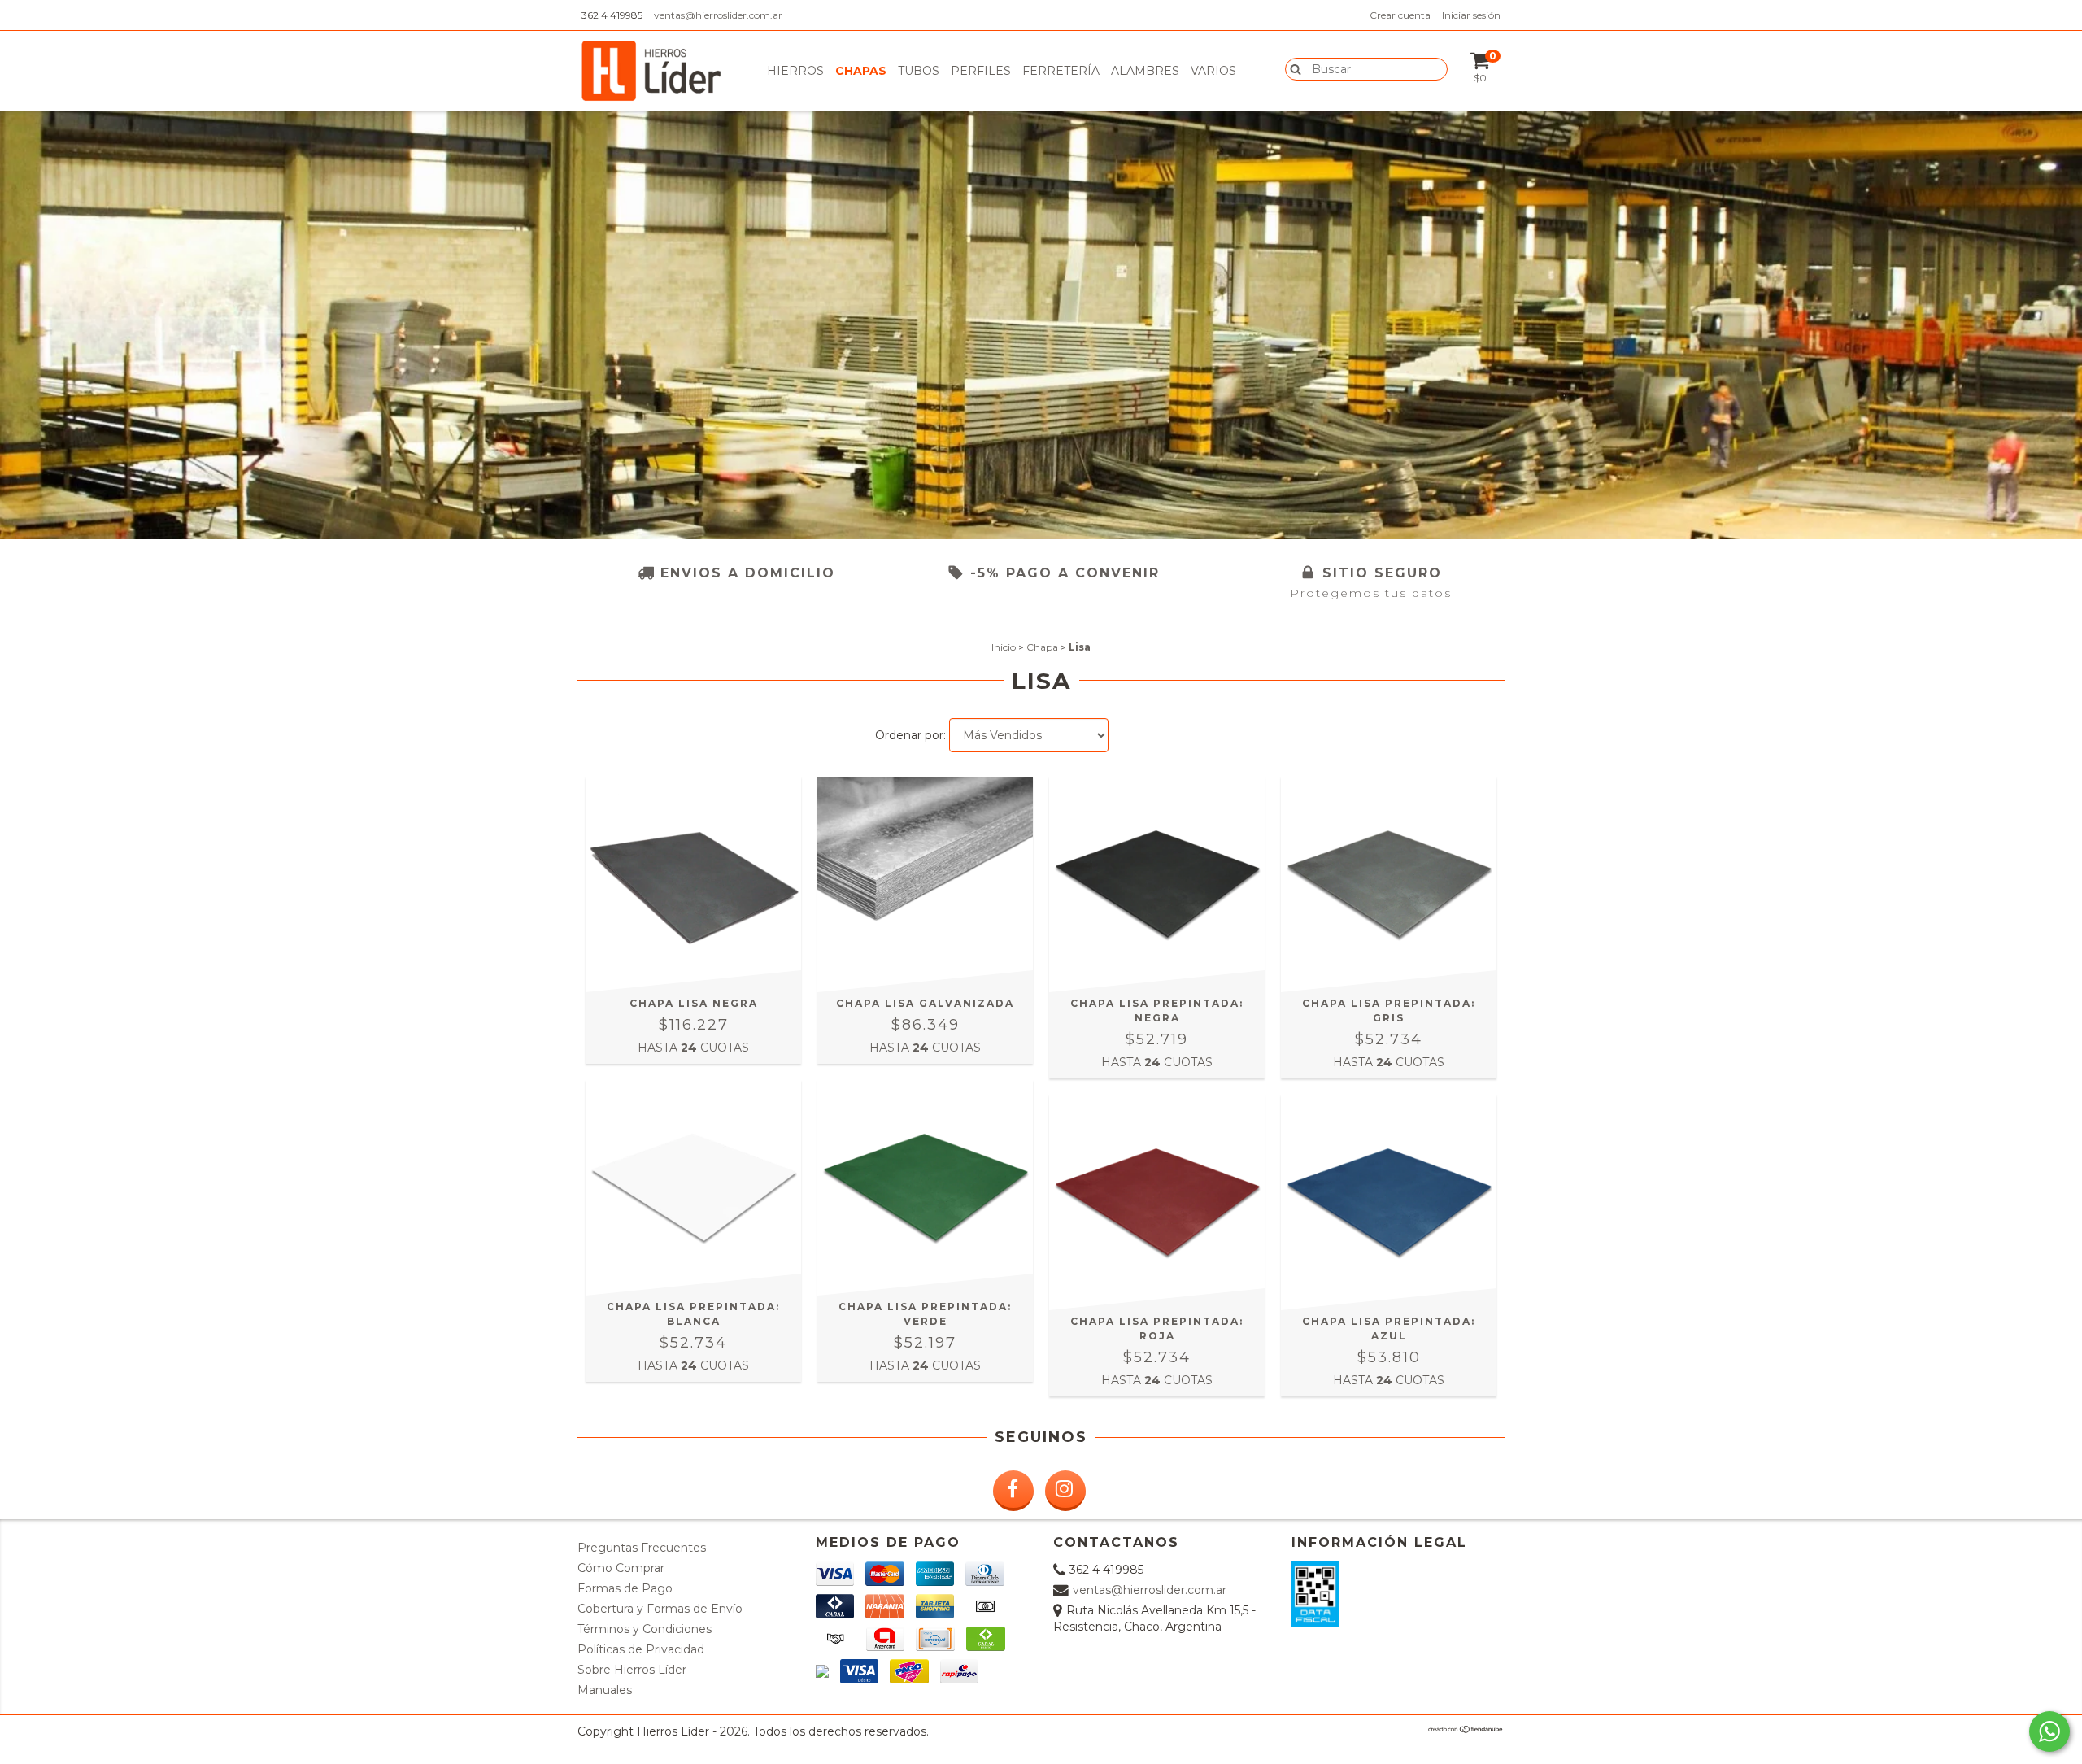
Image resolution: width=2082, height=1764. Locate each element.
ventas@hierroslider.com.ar (718, 15)
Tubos (919, 71)
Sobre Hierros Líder (632, 1670)
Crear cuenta (1400, 15)
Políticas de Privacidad (641, 1649)
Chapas (861, 71)
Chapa (1042, 647)
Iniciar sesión (1471, 15)
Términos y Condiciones (645, 1629)
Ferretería (1061, 71)
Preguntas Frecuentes (642, 1548)
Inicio (1004, 647)
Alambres (1145, 71)
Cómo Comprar (621, 1568)
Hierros (795, 71)
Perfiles (981, 71)
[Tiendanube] (1466, 1730)
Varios (1213, 71)
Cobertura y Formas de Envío (660, 1609)
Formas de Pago (625, 1588)
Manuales (605, 1690)
